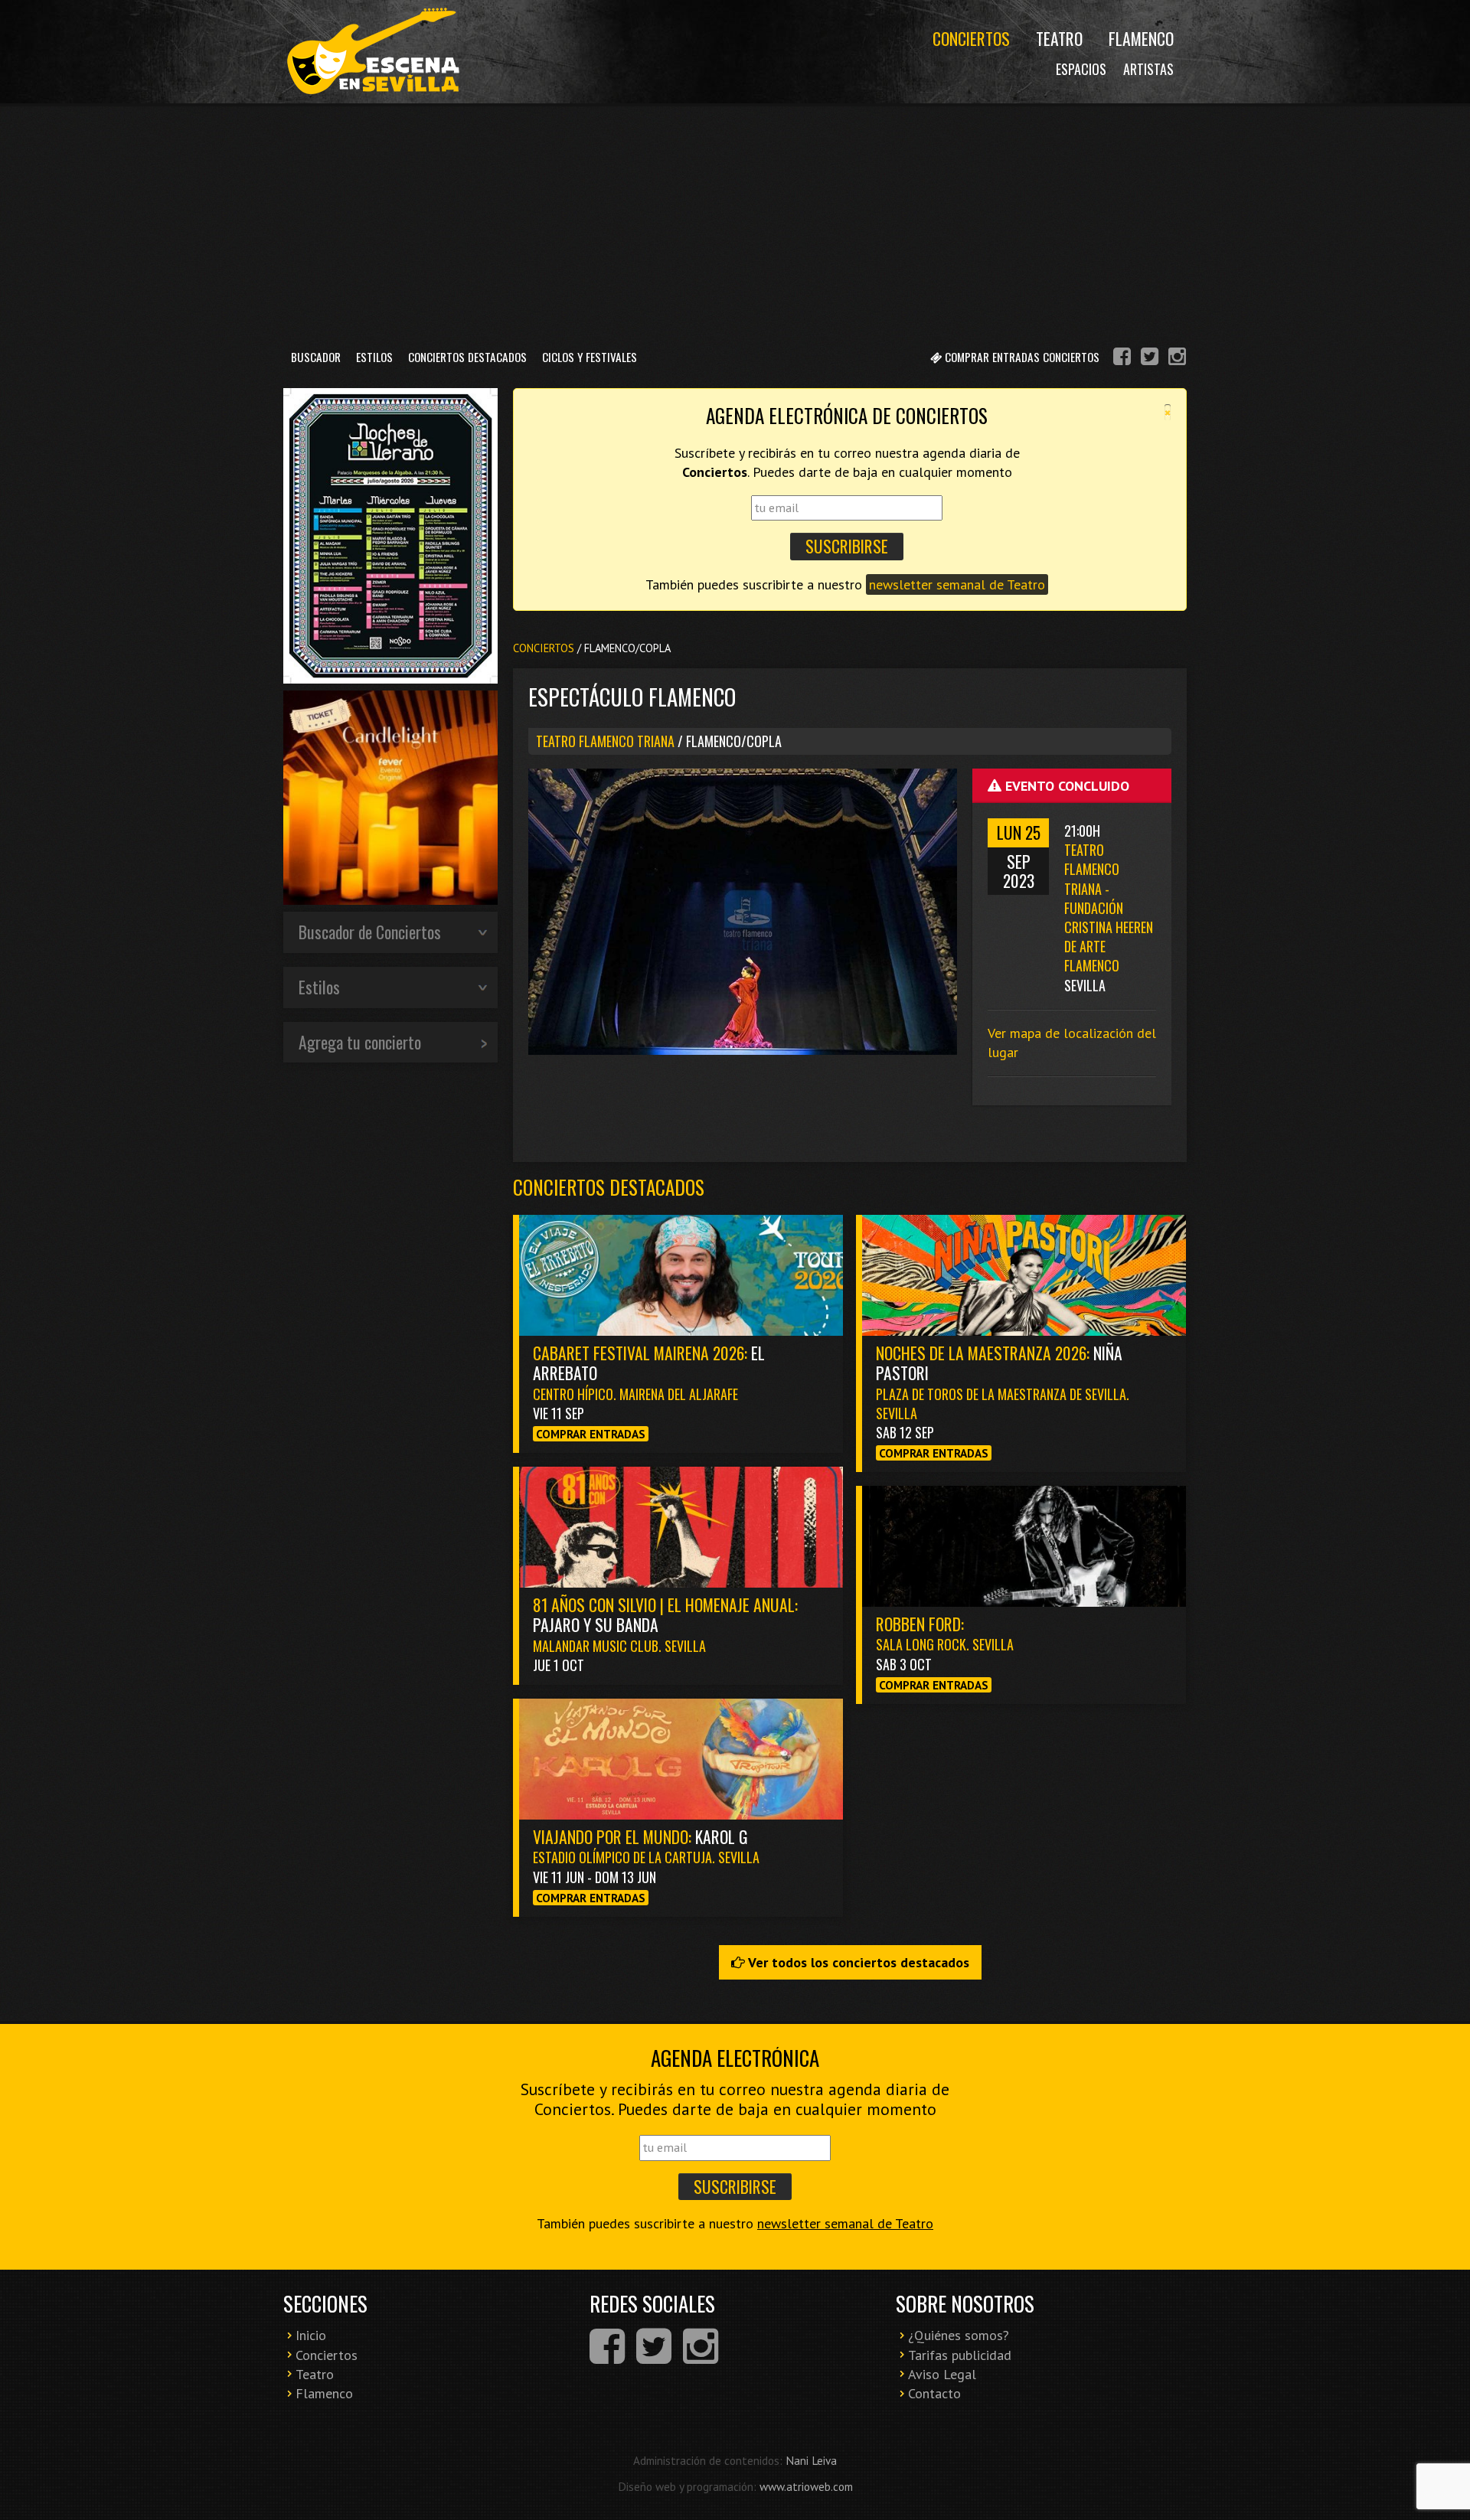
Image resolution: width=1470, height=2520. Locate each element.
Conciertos (971, 38)
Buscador (316, 357)
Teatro (1059, 38)
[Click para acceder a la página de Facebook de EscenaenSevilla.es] (1122, 359)
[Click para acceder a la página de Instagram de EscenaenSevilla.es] (1177, 359)
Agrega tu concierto (360, 1042)
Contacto (934, 2393)
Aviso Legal (942, 2374)
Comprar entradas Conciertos (1021, 357)
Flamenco (1141, 38)
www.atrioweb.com (806, 2486)
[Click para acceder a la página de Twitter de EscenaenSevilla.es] (1150, 359)
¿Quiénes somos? (959, 2335)
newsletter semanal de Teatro (957, 584)
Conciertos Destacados (467, 357)
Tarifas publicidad (960, 2355)
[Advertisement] (735, 221)
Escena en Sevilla (371, 52)
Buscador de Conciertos (370, 932)
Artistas (1148, 69)
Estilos (374, 357)
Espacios (1081, 69)
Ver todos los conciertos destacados (857, 1962)
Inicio (311, 2335)
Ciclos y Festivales (590, 357)
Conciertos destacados (609, 1187)
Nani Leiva (811, 2460)
